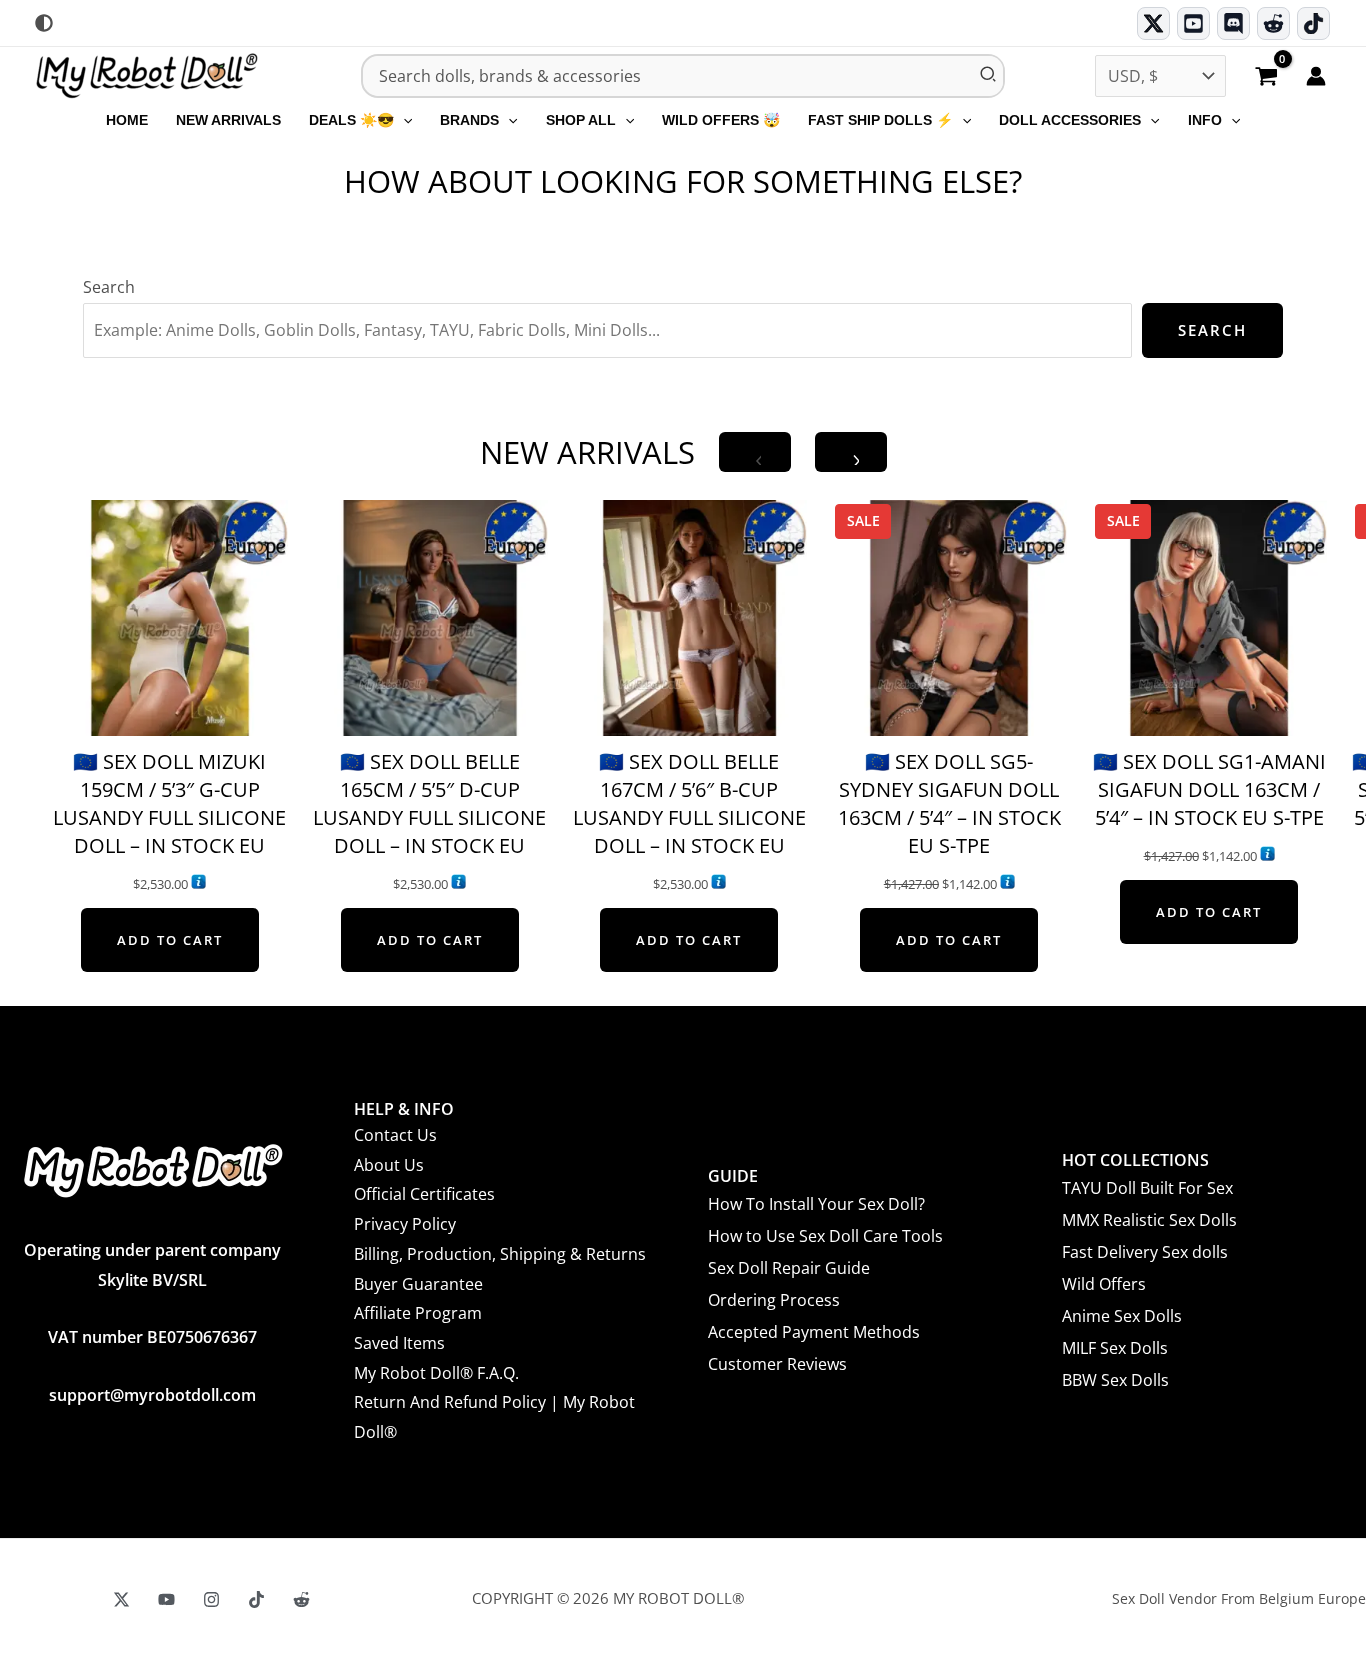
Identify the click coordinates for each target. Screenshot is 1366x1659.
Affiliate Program (418, 1313)
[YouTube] (166, 1599)
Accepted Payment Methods (814, 1332)
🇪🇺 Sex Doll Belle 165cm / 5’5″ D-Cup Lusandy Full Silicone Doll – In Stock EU (429, 803)
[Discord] (1233, 23)
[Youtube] (1193, 23)
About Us (389, 1165)
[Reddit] (1273, 23)
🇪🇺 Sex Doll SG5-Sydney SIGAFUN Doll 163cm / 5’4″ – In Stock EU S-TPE (949, 803)
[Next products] (851, 452)
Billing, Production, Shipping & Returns (500, 1254)
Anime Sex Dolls (1122, 1316)
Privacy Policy (405, 1224)
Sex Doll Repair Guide (789, 1268)
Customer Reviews (777, 1364)
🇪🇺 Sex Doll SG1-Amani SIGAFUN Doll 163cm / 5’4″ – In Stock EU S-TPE (1209, 789)
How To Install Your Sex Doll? (816, 1204)
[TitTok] (256, 1599)
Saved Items (399, 1343)
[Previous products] (755, 452)
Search (109, 287)
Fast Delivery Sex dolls (1145, 1252)
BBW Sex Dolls (1115, 1380)
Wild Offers (1104, 1284)
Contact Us (395, 1135)
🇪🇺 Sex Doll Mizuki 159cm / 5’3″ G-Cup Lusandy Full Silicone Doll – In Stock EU (169, 803)
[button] (403, 120)
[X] (121, 1599)
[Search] (989, 76)
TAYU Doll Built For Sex (1147, 1188)
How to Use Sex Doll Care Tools (825, 1236)
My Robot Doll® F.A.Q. (436, 1373)
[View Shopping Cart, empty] (1266, 78)
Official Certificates (424, 1194)
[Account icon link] (1316, 76)
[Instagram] (211, 1599)
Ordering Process (774, 1300)
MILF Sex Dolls (1115, 1348)
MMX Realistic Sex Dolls (1149, 1220)
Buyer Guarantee (418, 1284)
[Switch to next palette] (44, 23)
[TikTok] (1313, 23)
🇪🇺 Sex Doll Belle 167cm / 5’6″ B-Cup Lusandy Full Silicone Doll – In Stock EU (689, 803)
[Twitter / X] (1153, 23)
